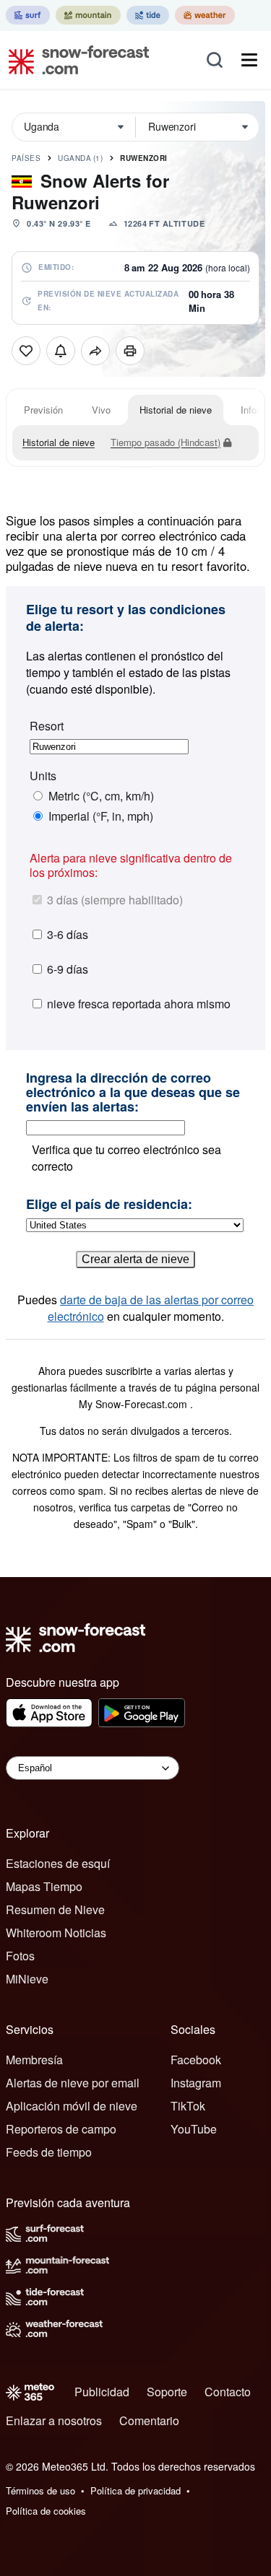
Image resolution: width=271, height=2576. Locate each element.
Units (43, 776)
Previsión (43, 410)
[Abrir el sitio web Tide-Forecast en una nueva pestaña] (148, 15)
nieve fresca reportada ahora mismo (139, 1004)
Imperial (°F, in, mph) (101, 816)
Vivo (101, 410)
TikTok (188, 2106)
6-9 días (68, 969)
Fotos (20, 1956)
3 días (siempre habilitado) (115, 900)
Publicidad (102, 2392)
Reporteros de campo (61, 2129)
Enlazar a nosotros (54, 2420)
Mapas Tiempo (44, 1886)
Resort (47, 726)
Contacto (228, 2392)
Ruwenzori (144, 158)
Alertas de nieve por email (73, 2083)
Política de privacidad (135, 2490)
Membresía (34, 2060)
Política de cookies (46, 2511)
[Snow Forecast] (74, 60)
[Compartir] (95, 351)
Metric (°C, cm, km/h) (101, 796)
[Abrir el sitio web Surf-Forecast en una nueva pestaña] (28, 15)
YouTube (194, 2129)
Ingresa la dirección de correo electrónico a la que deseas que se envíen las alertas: (133, 1092)
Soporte (167, 2392)
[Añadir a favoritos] (26, 351)
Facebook (196, 2060)
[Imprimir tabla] (130, 351)
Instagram (196, 2083)
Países (26, 158)
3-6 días (68, 934)
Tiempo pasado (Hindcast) (165, 442)
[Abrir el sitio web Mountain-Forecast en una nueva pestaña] (88, 15)
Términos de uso (40, 2490)
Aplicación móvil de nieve (72, 2106)
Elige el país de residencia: (109, 1205)
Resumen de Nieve (55, 1909)
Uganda (80, 158)
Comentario (149, 2420)
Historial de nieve (176, 410)
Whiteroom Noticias (56, 1933)
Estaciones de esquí (58, 1863)
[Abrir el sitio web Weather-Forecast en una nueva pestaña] (205, 15)
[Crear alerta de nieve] (61, 351)
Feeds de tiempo (49, 2152)
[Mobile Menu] (249, 60)
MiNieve (27, 1979)
